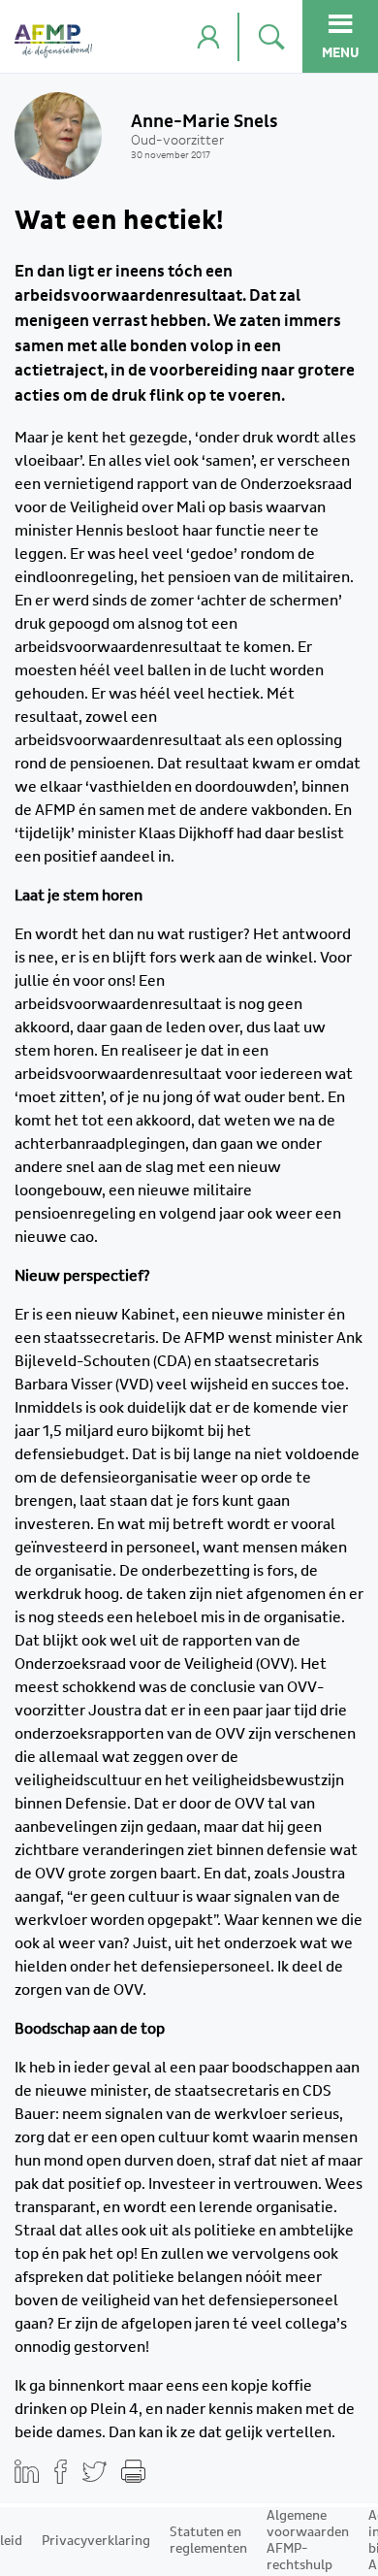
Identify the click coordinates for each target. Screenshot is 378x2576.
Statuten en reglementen (208, 2541)
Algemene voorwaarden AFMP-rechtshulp (308, 2541)
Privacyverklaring (96, 2541)
